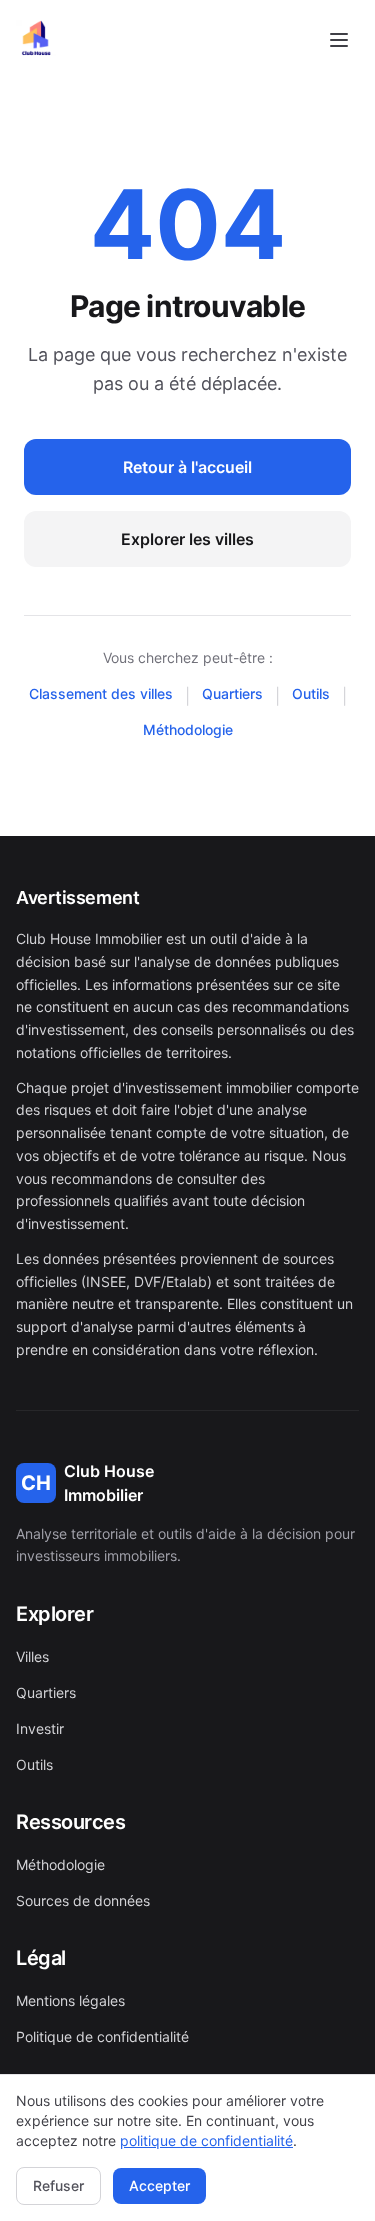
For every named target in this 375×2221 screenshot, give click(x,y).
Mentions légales (70, 2000)
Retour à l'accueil (187, 467)
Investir (40, 1728)
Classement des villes (101, 693)
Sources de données (83, 1900)
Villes (32, 1656)
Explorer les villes (187, 539)
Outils (311, 693)
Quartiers (232, 693)
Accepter (159, 2185)
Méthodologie (188, 729)
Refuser (58, 2185)
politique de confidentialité (206, 2140)
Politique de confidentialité (102, 2036)
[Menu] (339, 40)
